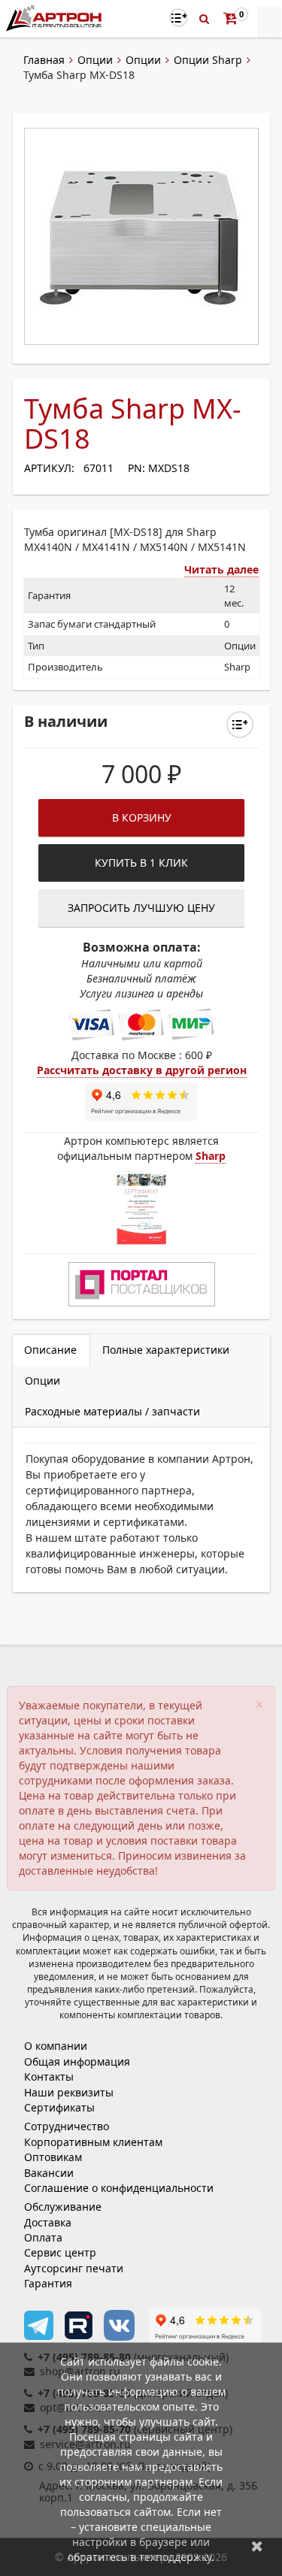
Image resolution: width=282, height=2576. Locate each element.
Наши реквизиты (69, 2092)
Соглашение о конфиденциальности (119, 2188)
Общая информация (77, 2061)
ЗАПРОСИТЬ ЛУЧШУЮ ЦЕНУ (141, 908)
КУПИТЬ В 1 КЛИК (141, 863)
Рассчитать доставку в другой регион (142, 1070)
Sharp (211, 1156)
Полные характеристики (166, 1350)
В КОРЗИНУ (142, 817)
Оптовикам (53, 2157)
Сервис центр (60, 2252)
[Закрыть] (257, 2546)
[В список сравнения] (179, 18)
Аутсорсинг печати (74, 2268)
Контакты (49, 2077)
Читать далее (221, 569)
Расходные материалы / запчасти (112, 1411)
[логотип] (55, 18)
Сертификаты (59, 2107)
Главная (44, 60)
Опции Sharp (208, 60)
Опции (95, 60)
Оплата (43, 2237)
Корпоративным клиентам (93, 2142)
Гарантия (48, 2283)
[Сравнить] (240, 725)
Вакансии (49, 2173)
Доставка (48, 2222)
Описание (50, 1350)
